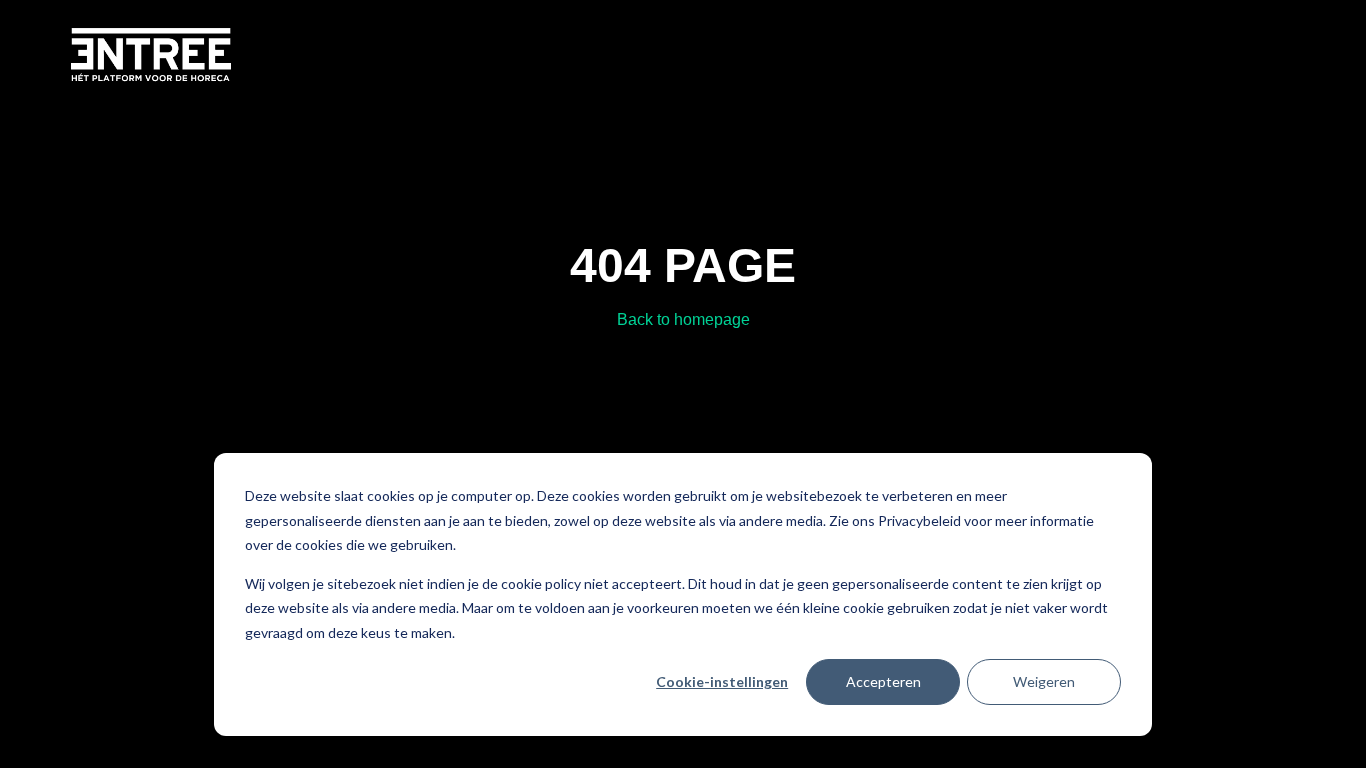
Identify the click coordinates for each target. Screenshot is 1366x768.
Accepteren (883, 681)
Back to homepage (683, 319)
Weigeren (1044, 681)
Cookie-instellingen (722, 681)
